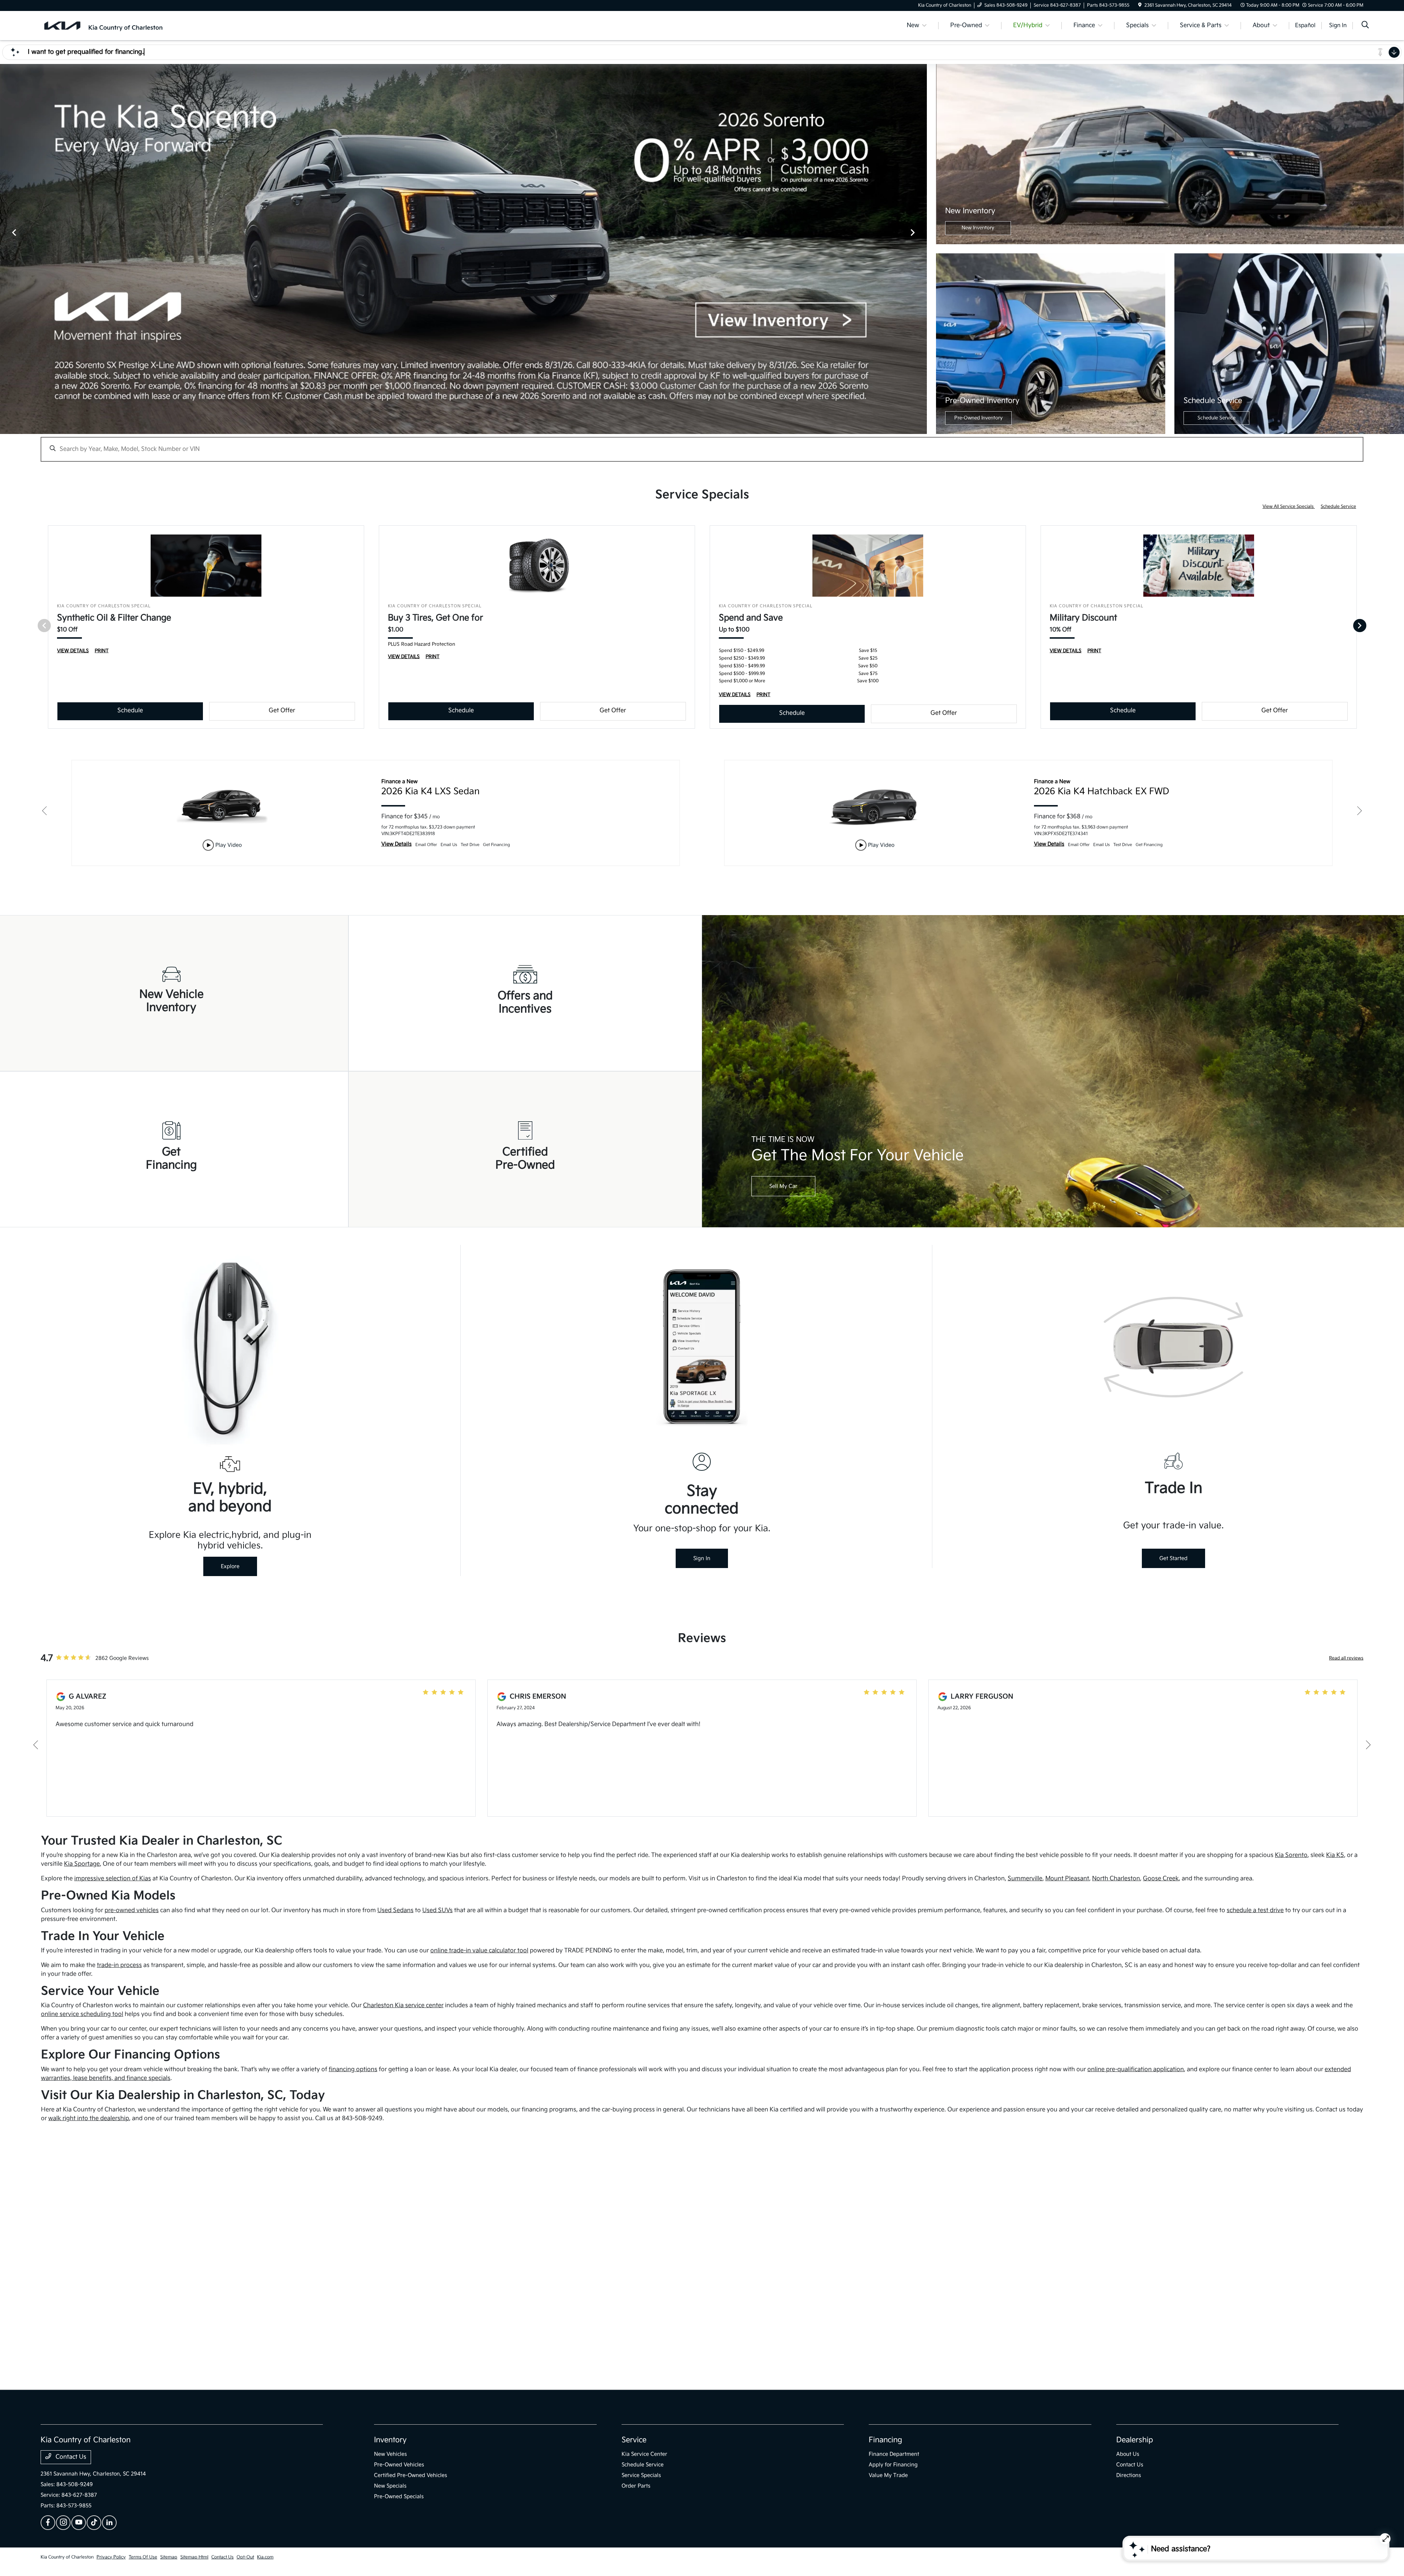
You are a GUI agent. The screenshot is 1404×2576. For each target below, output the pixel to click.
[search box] (702, 446)
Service (634, 2440)
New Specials (390, 2486)
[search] (1365, 26)
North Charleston (1116, 1879)
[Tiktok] (94, 2523)
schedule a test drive (1255, 1910)
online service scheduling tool (82, 2014)
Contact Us (70, 2457)
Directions (1129, 2475)
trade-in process (119, 1965)
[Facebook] (48, 2523)
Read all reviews (1346, 1658)
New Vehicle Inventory (171, 1001)
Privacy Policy (111, 2557)
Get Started (1173, 1558)
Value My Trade (888, 2475)
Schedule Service (1216, 418)
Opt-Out (245, 2557)
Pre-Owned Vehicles (399, 2465)
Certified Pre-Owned (525, 1159)
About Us (1128, 2454)
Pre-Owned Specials (399, 2496)
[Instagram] (63, 2523)
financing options (353, 2069)
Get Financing (171, 1159)
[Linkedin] (109, 2523)
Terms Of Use (143, 2557)
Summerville (1025, 1879)
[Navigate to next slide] (921, 249)
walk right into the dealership (89, 2118)
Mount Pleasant (1067, 1879)
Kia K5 (1335, 1855)
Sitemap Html (194, 2557)
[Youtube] (79, 2523)
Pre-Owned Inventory (978, 418)
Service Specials (641, 2475)
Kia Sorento (1291, 1855)
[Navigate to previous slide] (5, 249)
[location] (1140, 5)
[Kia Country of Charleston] (103, 25)
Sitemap (169, 2557)
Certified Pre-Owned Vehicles (411, 2475)
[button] (702, 2258)
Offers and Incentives (525, 1002)
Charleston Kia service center (403, 2005)
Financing (885, 2440)
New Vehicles (390, 2454)
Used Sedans (395, 1910)
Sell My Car (783, 1186)
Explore (230, 1566)
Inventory (390, 2440)
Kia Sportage (82, 1864)
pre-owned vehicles (132, 1910)
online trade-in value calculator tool (479, 1951)
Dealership (1135, 2440)
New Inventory (978, 228)
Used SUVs (437, 1910)
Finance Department (894, 2454)
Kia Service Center (644, 2454)
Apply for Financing (893, 2465)
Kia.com (265, 2557)
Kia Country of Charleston (67, 2557)
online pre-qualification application (1136, 2069)
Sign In (702, 1558)
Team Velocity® (1266, 2558)
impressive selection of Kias (113, 1879)
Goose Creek (1161, 1879)
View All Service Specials (1289, 507)
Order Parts (636, 2486)
